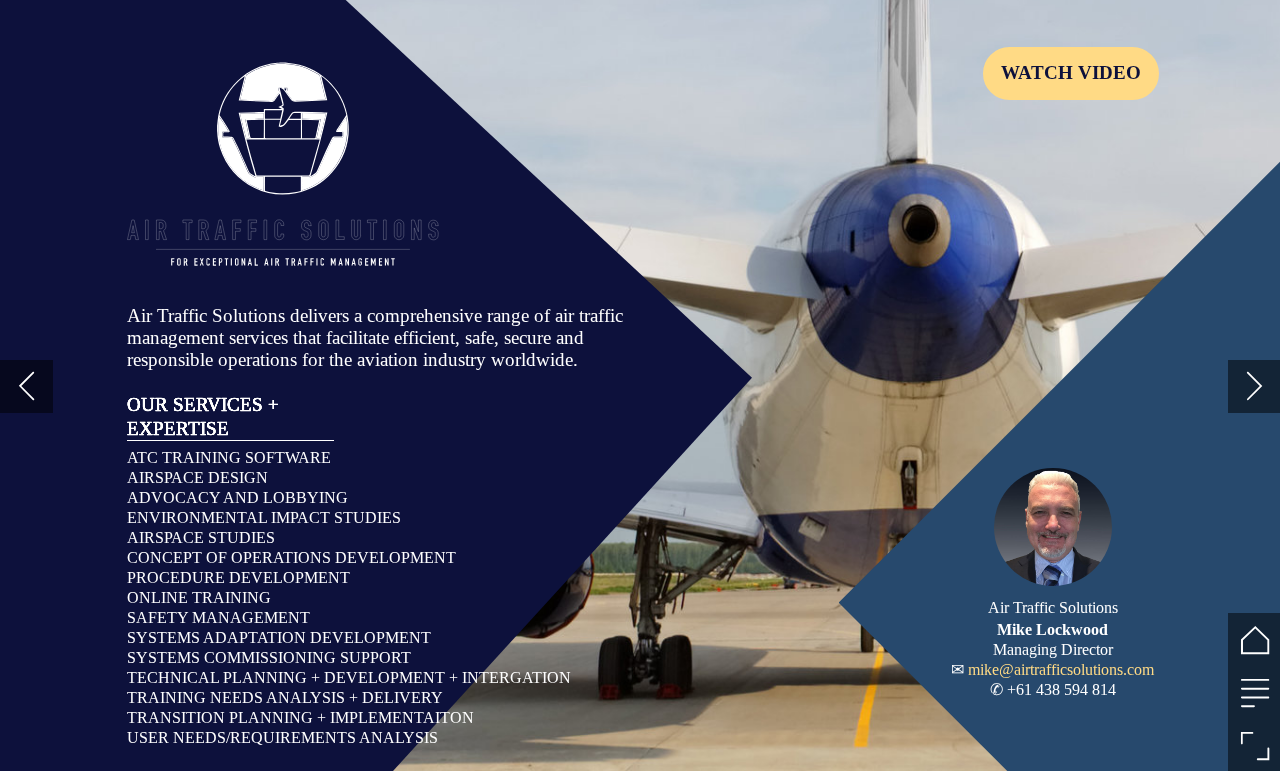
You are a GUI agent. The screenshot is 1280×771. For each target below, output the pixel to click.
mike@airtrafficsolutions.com (1061, 669)
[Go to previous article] (26, 386)
